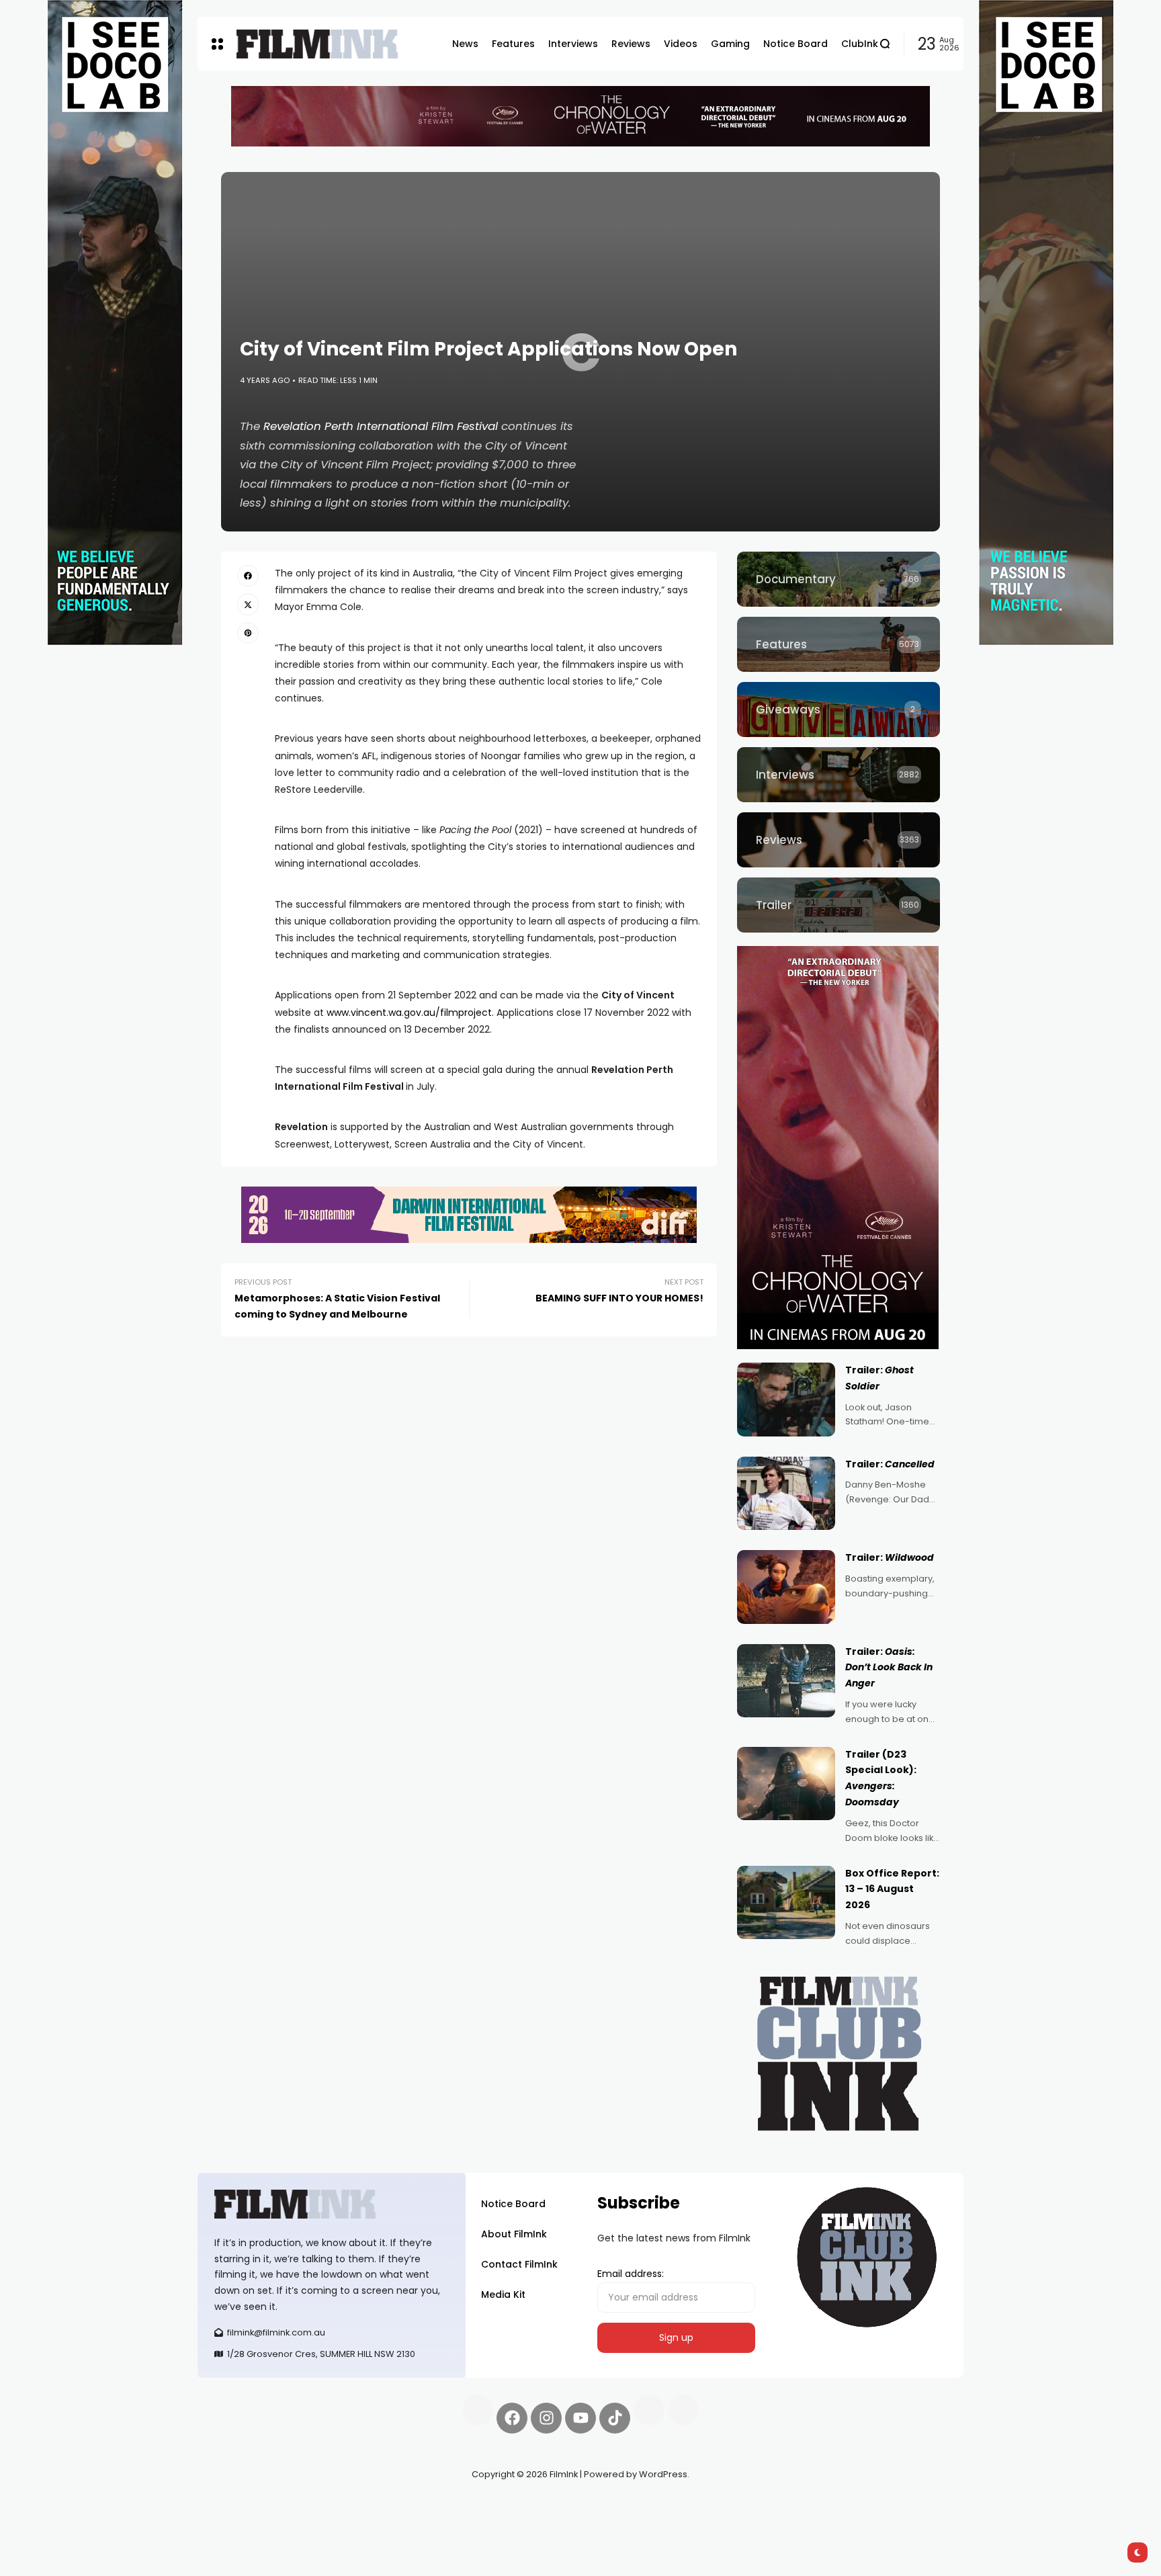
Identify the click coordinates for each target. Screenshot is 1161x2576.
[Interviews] (838, 775)
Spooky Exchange (379, 2506)
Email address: (631, 2274)
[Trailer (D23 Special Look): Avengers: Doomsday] (786, 1784)
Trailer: (890, 1464)
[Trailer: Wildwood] (786, 1587)
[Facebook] (512, 2418)
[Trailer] (838, 905)
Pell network (307, 2506)
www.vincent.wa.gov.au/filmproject (409, 1013)
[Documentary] (838, 579)
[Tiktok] (615, 2418)
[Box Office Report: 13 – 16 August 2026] (786, 1903)
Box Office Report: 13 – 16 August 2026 (892, 1889)
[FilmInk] (317, 44)
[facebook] (248, 576)
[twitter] (248, 604)
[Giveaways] (838, 710)
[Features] (838, 644)
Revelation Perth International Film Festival (381, 426)
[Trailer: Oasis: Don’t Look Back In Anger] (786, 1681)
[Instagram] (546, 2418)
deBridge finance (238, 2522)
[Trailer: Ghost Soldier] (786, 1400)
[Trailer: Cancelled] (786, 1494)
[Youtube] (580, 2418)
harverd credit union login (340, 2522)
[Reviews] (838, 840)
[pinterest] (248, 633)
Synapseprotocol (237, 2506)
